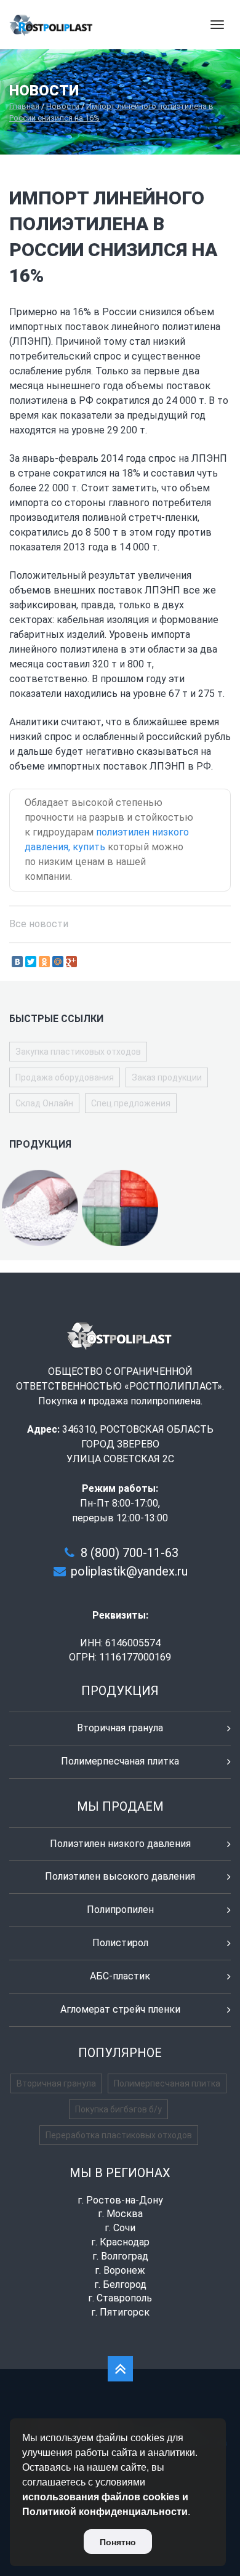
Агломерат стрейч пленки (120, 2009)
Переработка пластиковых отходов (119, 2135)
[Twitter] (31, 962)
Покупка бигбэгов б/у (118, 2109)
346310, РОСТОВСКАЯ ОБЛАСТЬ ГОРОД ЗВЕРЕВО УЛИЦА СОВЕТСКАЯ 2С (138, 1444)
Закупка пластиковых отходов (78, 1052)
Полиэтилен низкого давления (120, 1844)
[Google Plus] (71, 962)
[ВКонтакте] (17, 962)
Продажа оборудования (65, 1077)
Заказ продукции (167, 1077)
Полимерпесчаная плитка (120, 1761)
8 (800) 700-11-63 (130, 1553)
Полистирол (120, 1943)
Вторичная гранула (120, 1728)
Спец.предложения (131, 1103)
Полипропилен (120, 1910)
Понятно (118, 2542)
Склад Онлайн (44, 1103)
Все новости (39, 924)
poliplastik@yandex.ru (129, 1571)
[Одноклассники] (44, 962)
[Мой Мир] (58, 962)
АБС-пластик (120, 1976)
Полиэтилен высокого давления (120, 1876)
